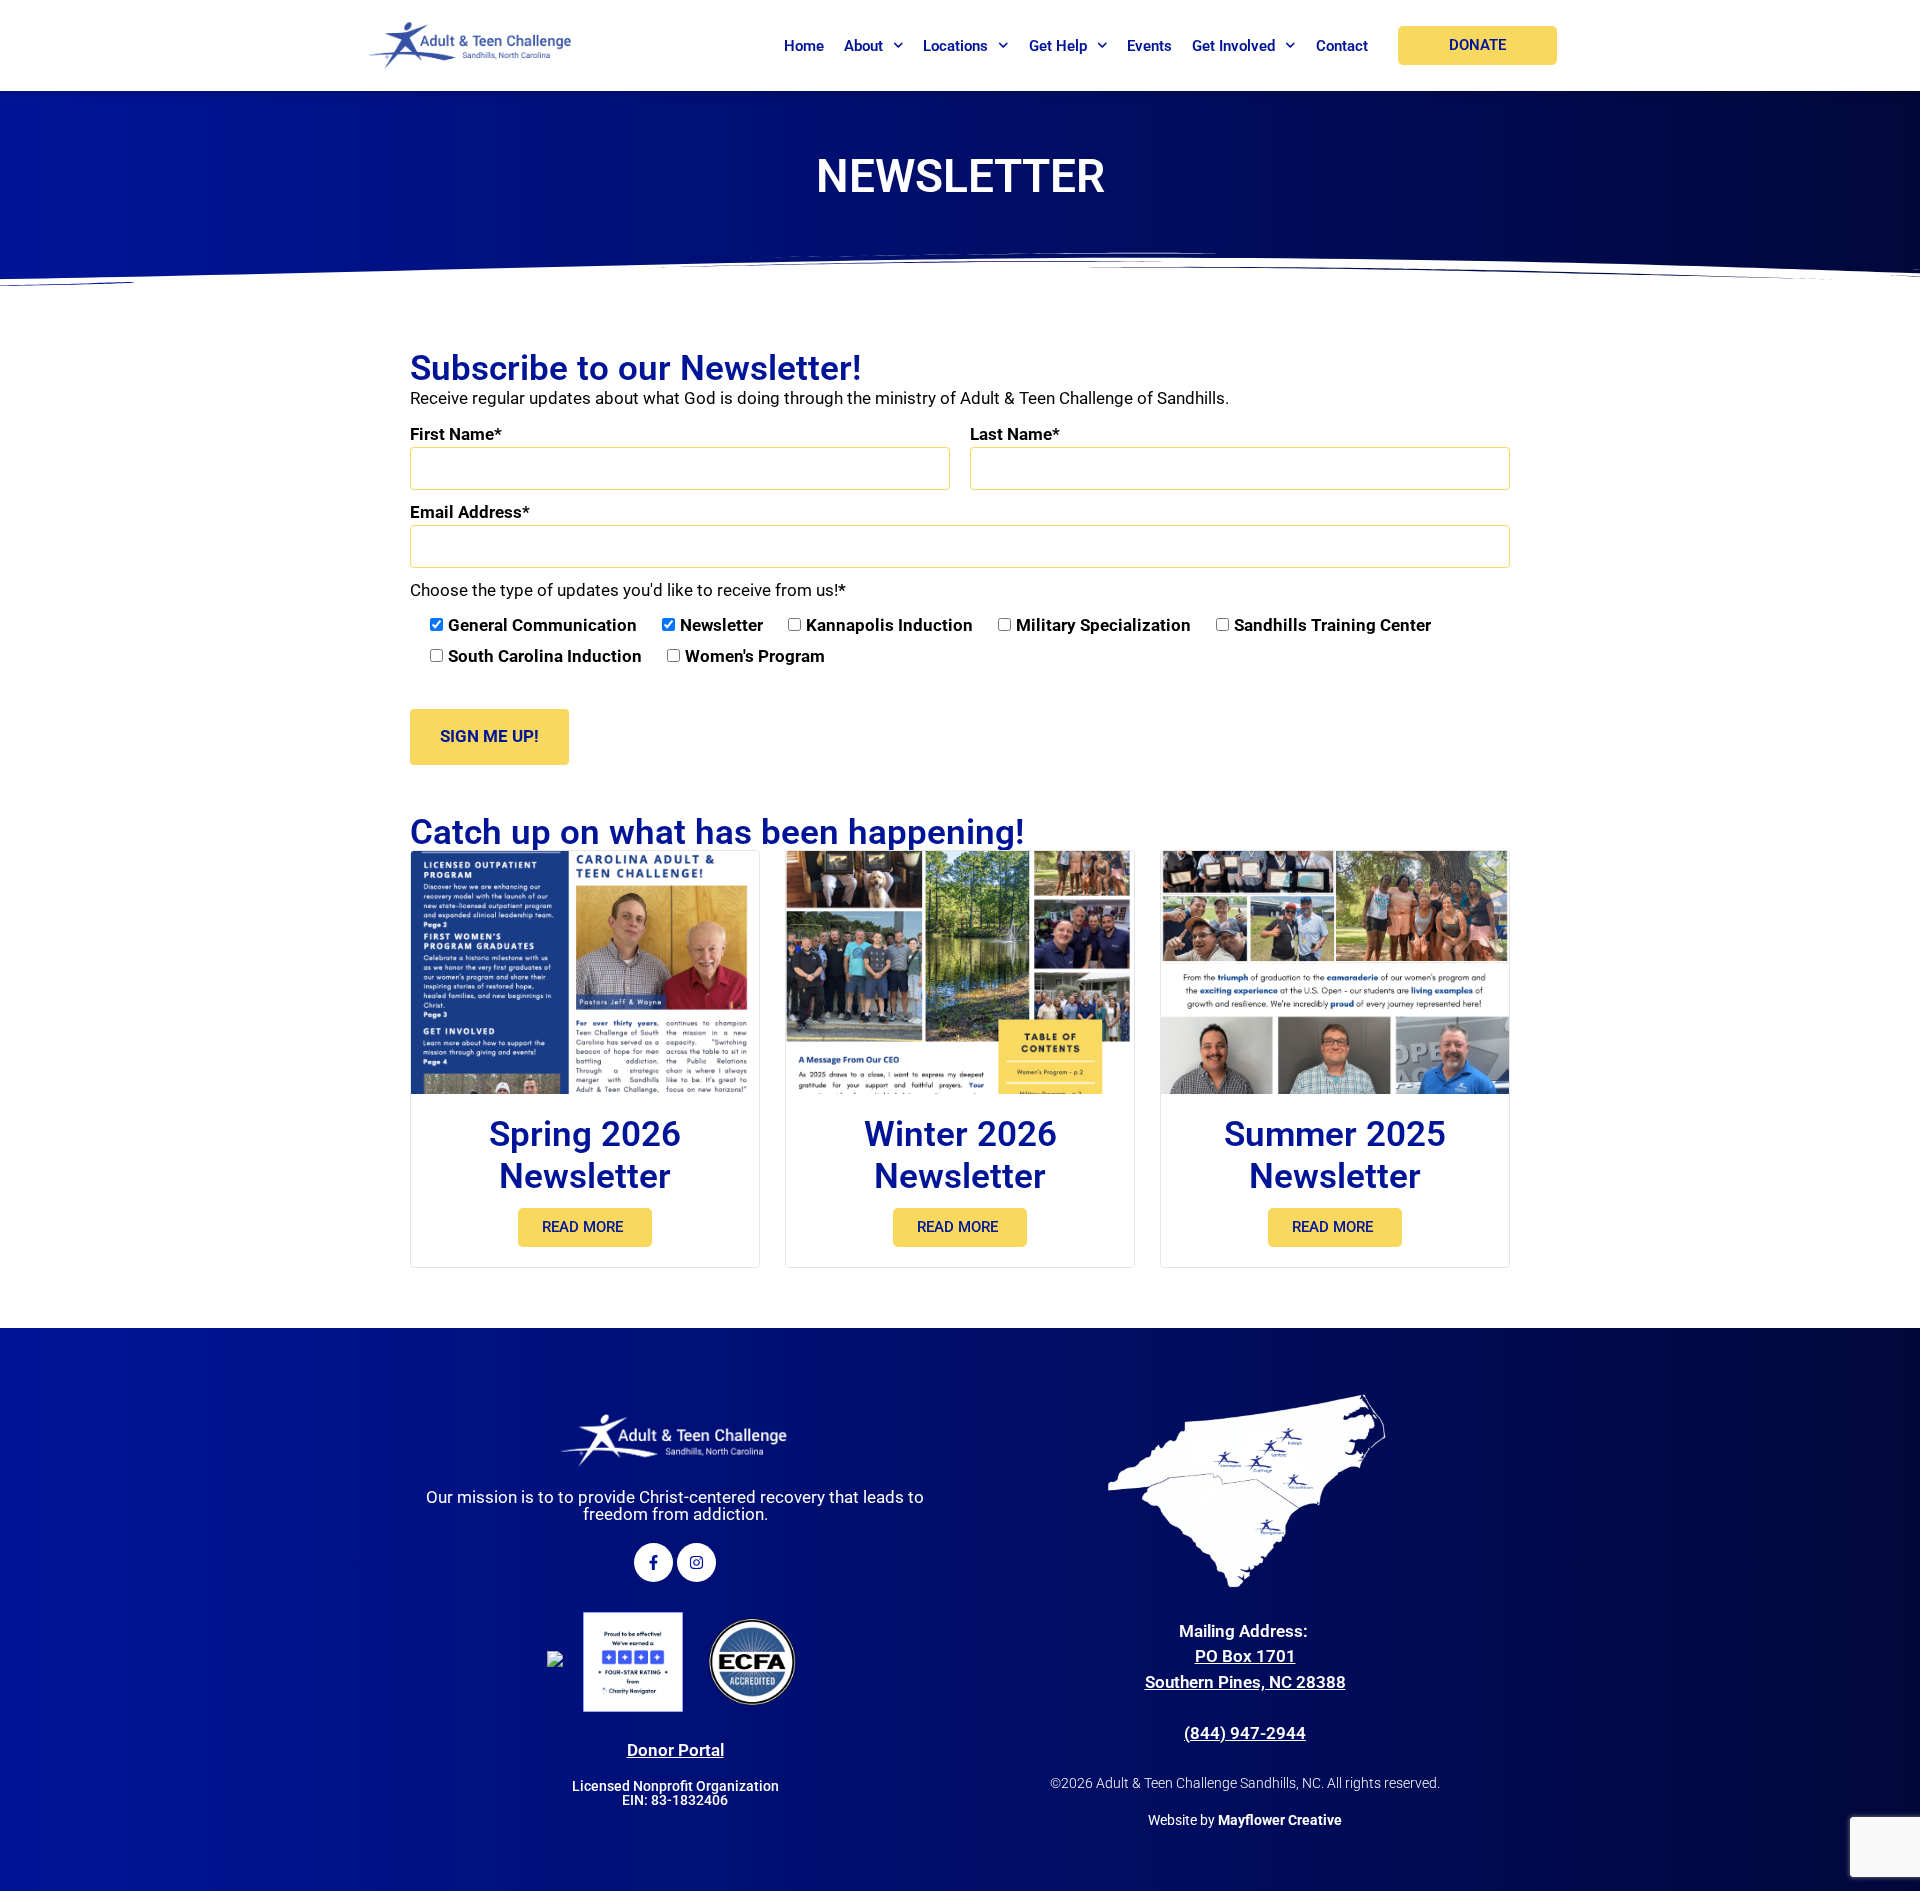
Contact (1342, 46)
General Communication (542, 625)
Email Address (466, 512)
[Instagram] (696, 1562)
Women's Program (755, 656)
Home (804, 46)
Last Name (1011, 434)
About (863, 46)
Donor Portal (675, 1750)
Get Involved (1233, 46)
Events (1149, 46)
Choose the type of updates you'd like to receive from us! (624, 590)
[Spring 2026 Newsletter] (585, 973)
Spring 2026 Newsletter (585, 1155)
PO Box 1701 (1245, 1656)
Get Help (1058, 46)
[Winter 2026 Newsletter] (960, 973)
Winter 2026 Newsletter (960, 1155)
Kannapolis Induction (889, 625)
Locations (955, 46)
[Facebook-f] (653, 1562)
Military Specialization (1103, 625)
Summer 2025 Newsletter (1335, 1155)
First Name (452, 434)
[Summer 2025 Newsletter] (1335, 973)
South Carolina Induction (545, 656)
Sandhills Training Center (1332, 625)
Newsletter (721, 625)
